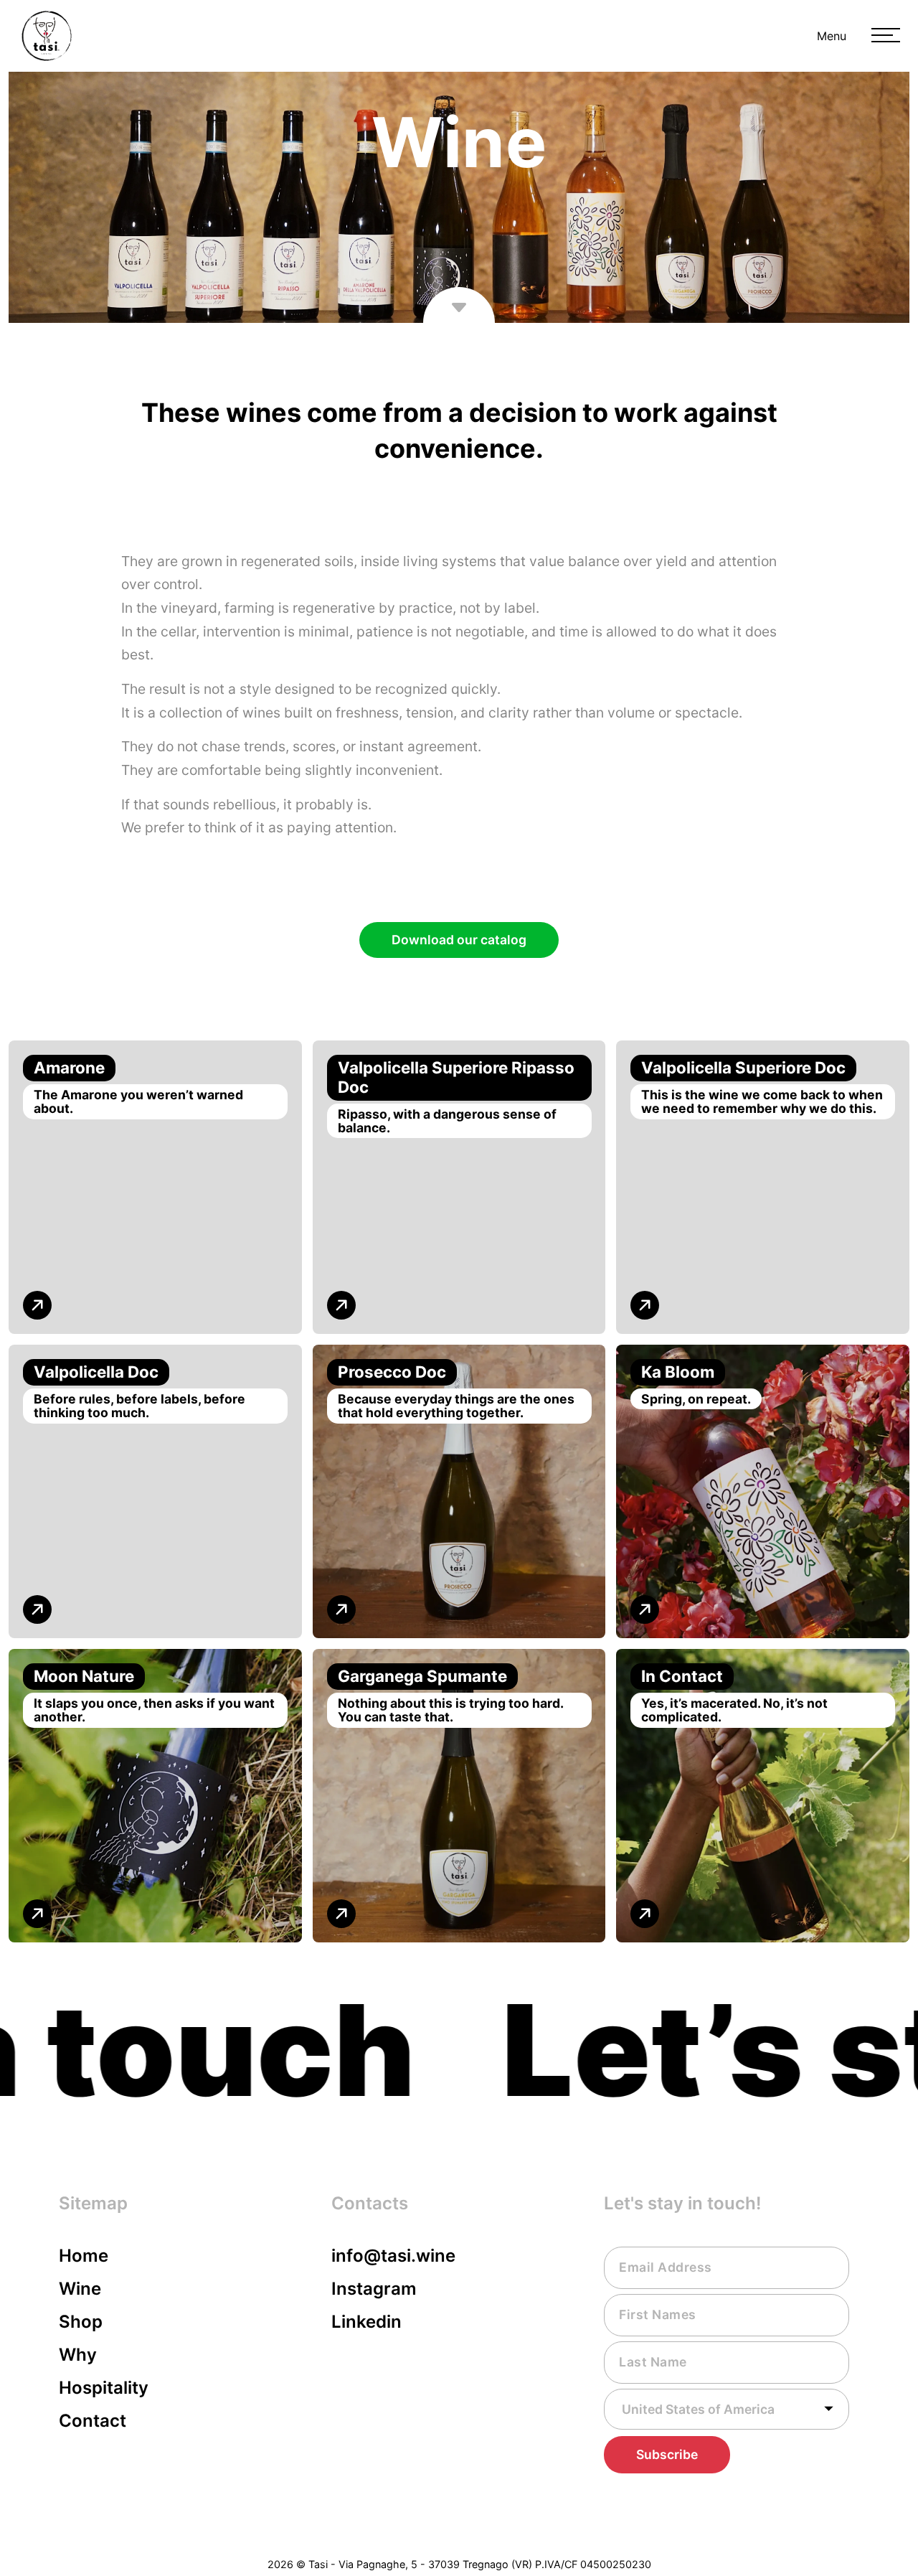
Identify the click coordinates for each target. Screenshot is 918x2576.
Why (78, 2355)
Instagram (374, 2289)
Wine (80, 2289)
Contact (93, 2421)
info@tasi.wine (393, 2256)
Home (84, 2256)
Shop (81, 2322)
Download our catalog (459, 940)
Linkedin (366, 2322)
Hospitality (104, 2388)
